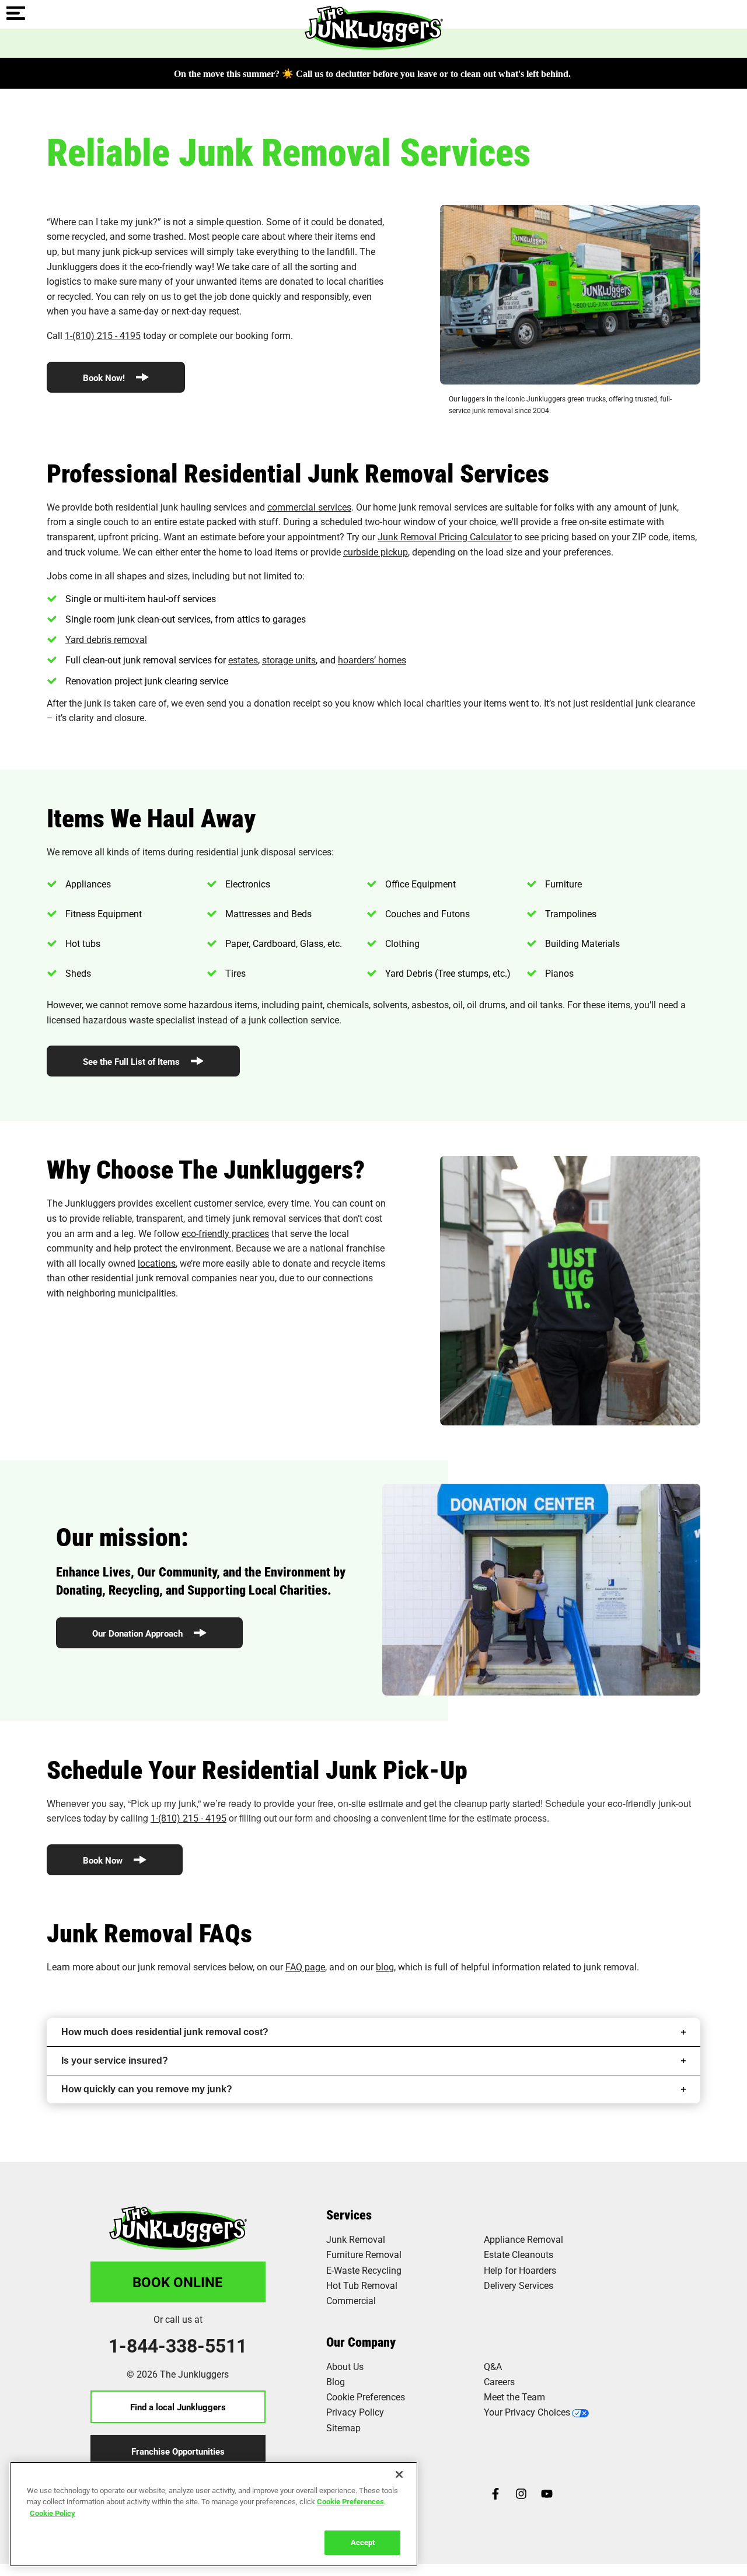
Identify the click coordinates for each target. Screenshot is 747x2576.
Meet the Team (514, 2397)
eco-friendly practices (225, 1233)
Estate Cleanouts (519, 2254)
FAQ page (305, 1967)
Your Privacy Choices (527, 2412)
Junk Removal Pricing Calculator (445, 536)
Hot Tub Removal (362, 2285)
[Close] (399, 2474)
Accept (363, 2542)
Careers (499, 2381)
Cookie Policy (53, 2513)
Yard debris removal (106, 639)
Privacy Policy (355, 2412)
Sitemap (343, 2428)
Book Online (178, 2282)
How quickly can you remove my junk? (147, 2089)
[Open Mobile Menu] (16, 14)
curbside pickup (376, 552)
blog (385, 1967)
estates (243, 660)
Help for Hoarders (520, 2270)
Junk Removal (356, 2239)
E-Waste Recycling (364, 2270)
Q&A (493, 2366)
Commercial (351, 2300)
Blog (336, 2381)
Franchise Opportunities (178, 2451)
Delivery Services (519, 2285)
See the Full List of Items (132, 1061)
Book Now (104, 1860)
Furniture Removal (364, 2254)
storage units (289, 660)
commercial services (309, 507)
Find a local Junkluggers (178, 2407)
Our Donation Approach (139, 1633)
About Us (345, 2366)
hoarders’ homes (372, 660)
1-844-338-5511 (178, 2346)
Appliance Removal (523, 2239)
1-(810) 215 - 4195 (103, 335)
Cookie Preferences (350, 2501)
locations (157, 1263)
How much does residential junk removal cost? (165, 2032)
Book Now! (105, 378)
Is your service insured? (115, 2061)
